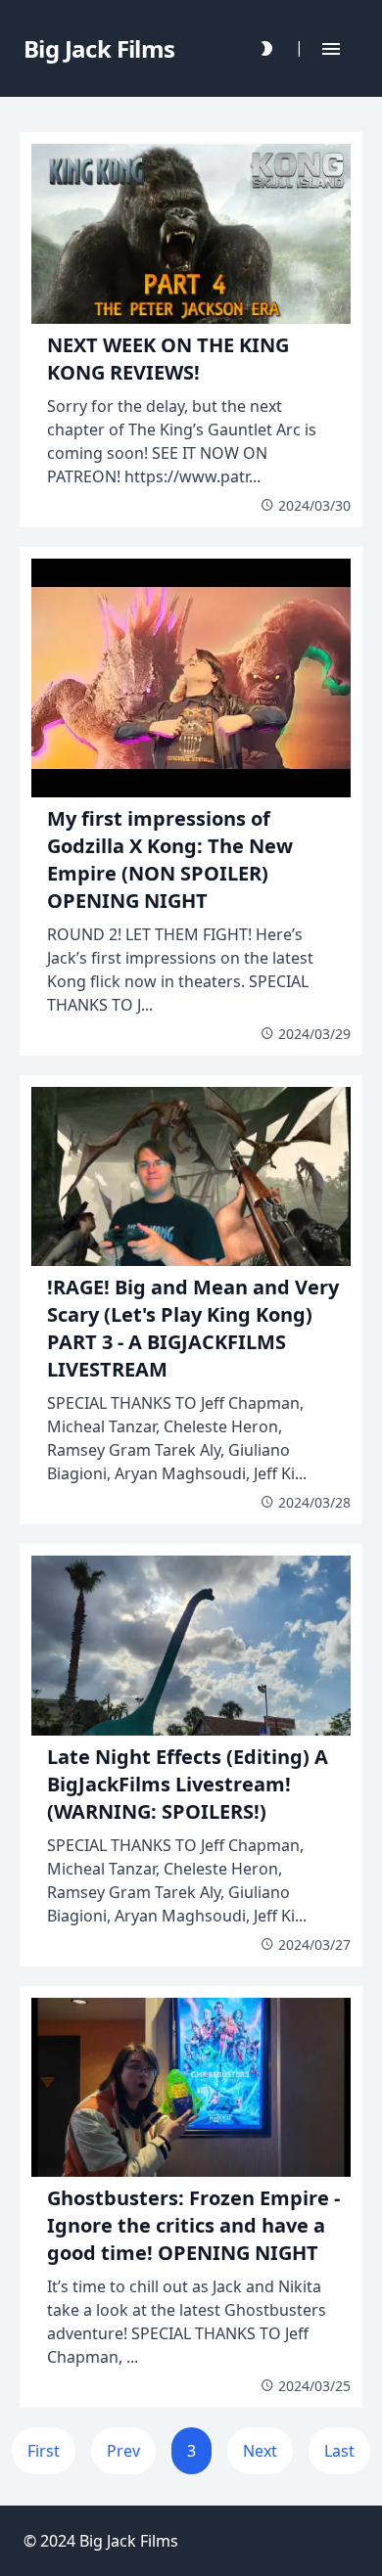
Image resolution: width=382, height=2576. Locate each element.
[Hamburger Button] (331, 48)
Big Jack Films (129, 2541)
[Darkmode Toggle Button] (266, 48)
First (44, 2451)
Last (339, 2451)
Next (260, 2451)
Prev (123, 2451)
